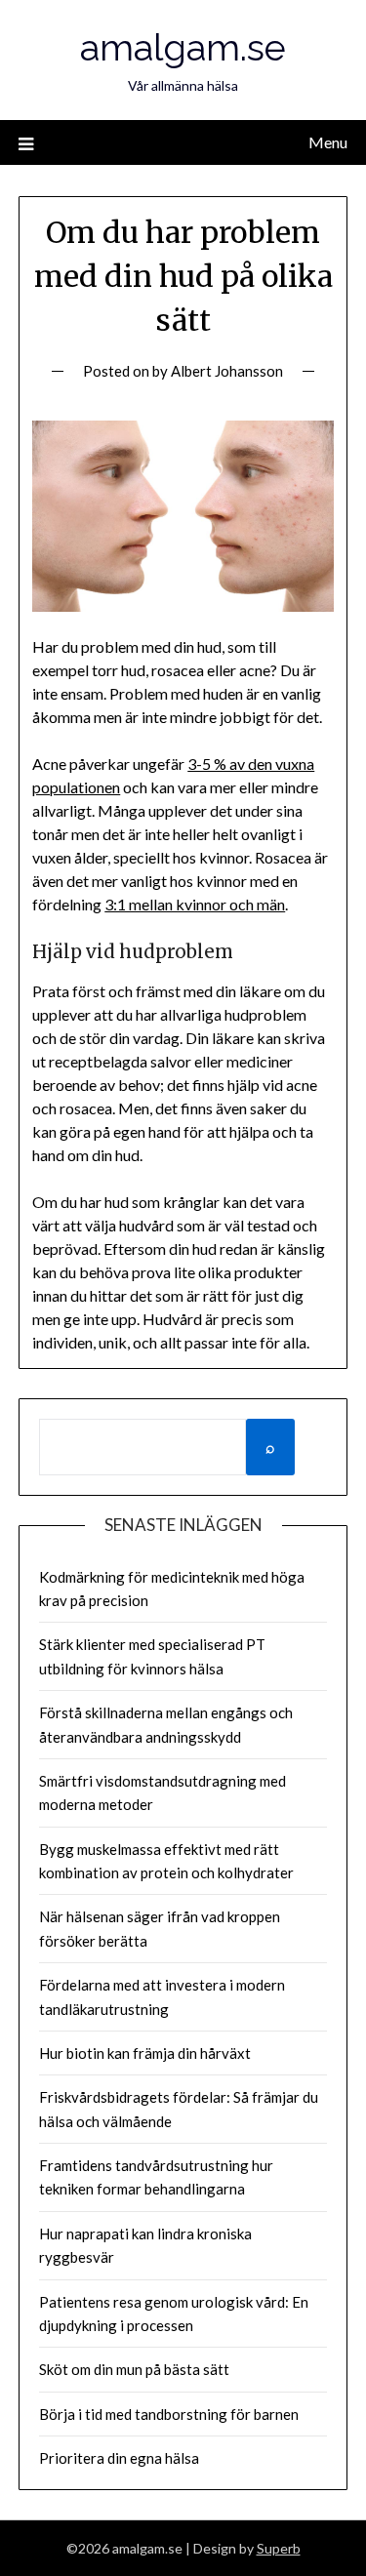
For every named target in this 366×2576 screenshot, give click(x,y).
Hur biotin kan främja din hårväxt (145, 2053)
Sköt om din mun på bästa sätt (134, 2369)
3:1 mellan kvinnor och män (195, 904)
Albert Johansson (227, 371)
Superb (279, 2548)
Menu (328, 142)
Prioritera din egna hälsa (119, 2458)
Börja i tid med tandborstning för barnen (169, 2414)
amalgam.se (183, 47)
